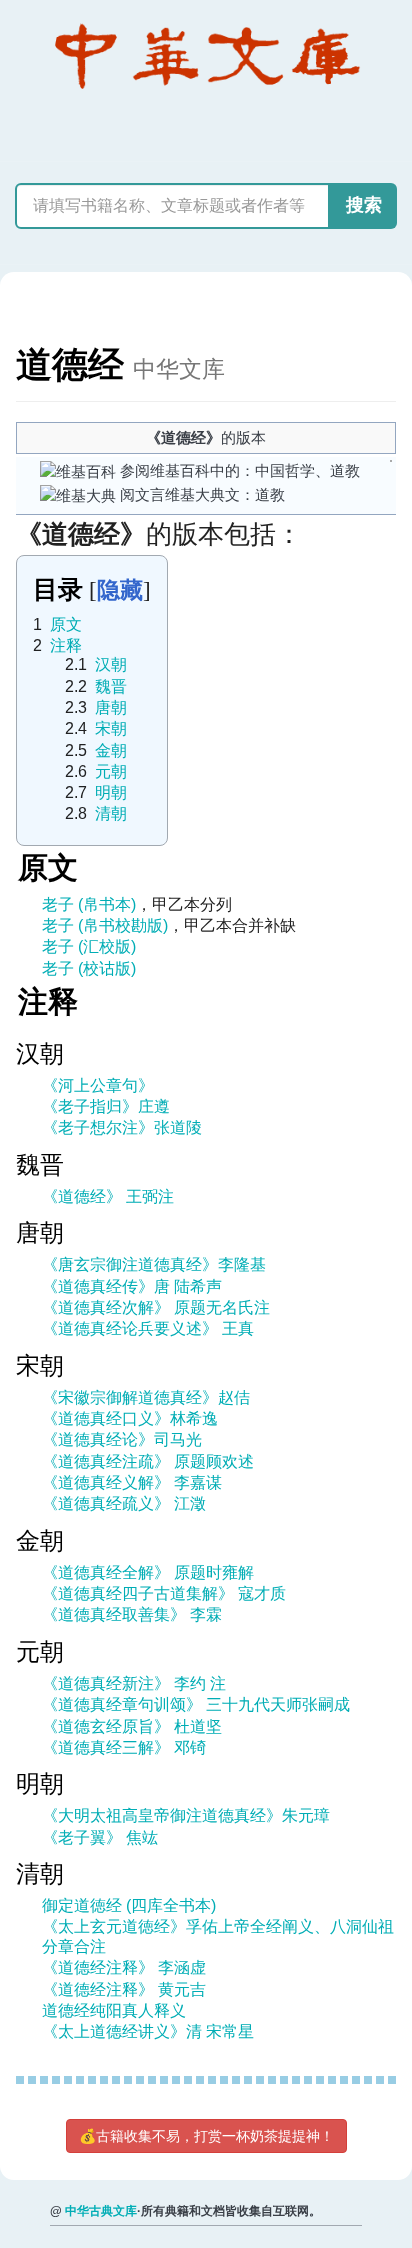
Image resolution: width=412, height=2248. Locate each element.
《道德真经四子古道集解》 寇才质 (164, 1593)
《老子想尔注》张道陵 (122, 1127)
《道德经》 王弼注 (108, 1196)
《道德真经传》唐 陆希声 (132, 1286)
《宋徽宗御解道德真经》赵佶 (146, 1397)
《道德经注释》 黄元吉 (124, 1989)
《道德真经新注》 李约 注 (134, 1683)
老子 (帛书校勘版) (105, 925)
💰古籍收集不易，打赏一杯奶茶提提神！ (206, 2136)
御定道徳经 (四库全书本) (129, 1905)
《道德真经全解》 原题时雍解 (148, 1572)
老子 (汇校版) (89, 946)
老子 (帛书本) (89, 904)
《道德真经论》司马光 (122, 1439)
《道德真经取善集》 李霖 (132, 1614)
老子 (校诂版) (89, 968)
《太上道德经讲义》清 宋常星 (148, 2031)
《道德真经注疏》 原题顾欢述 (148, 1461)
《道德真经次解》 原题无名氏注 (156, 1307)
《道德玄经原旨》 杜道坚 (132, 1726)
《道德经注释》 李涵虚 (124, 1967)
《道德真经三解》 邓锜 (124, 1747)
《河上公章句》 (98, 1085)
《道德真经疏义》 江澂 (124, 1503)
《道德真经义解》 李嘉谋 (132, 1482)
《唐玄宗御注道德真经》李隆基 (154, 1264)
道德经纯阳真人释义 (114, 2010)
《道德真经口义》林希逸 (130, 1418)
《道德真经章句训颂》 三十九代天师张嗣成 (196, 1704)
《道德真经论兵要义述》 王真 (148, 1328)
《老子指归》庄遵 (106, 1106)
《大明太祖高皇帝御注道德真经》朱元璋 (186, 1815)
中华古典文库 (101, 2211)
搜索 (364, 205)
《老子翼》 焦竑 (100, 1837)
